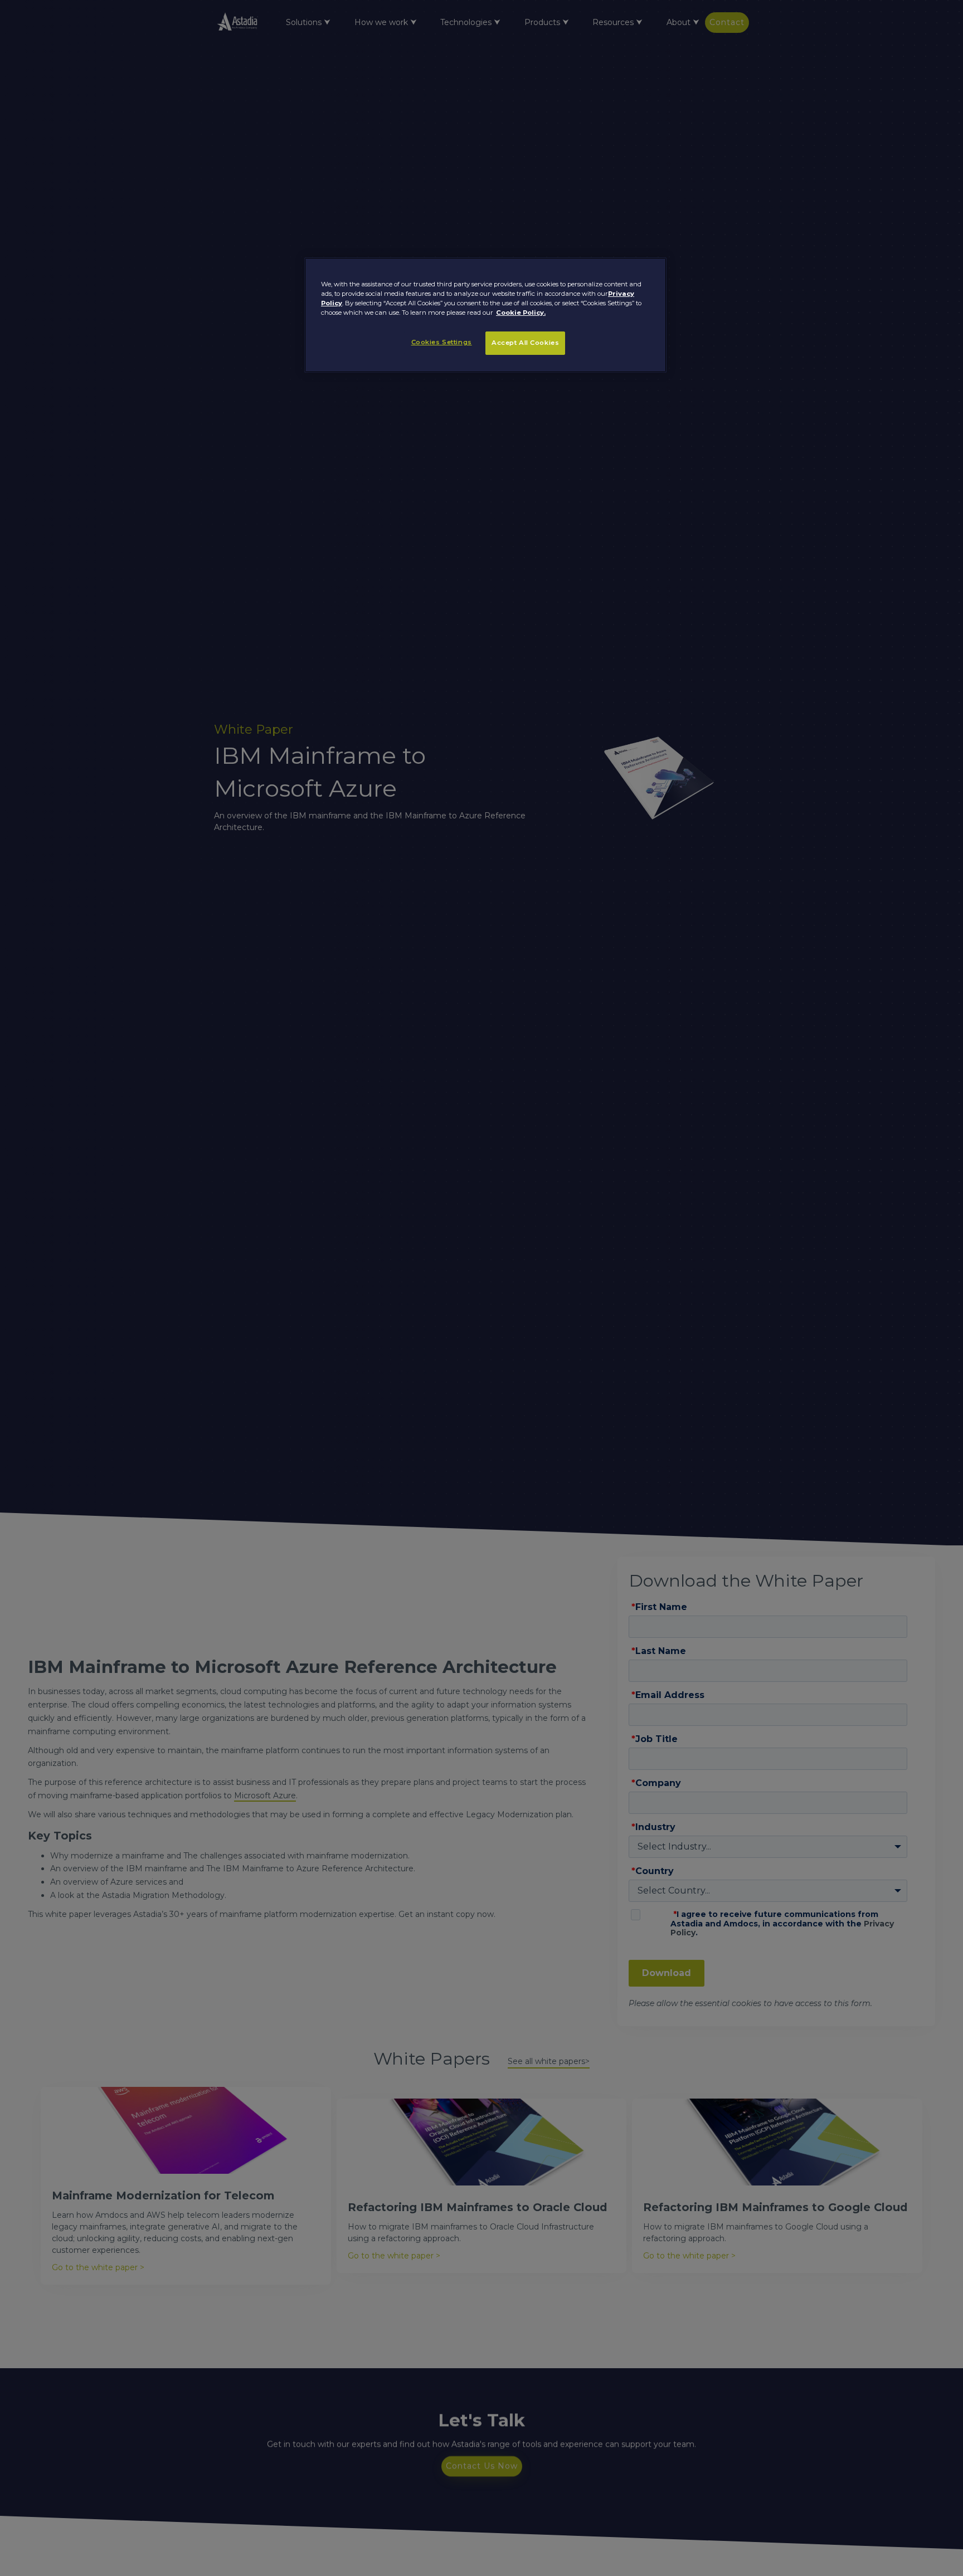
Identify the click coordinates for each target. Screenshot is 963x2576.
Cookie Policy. (521, 313)
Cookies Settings (442, 343)
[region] (485, 315)
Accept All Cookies (525, 343)
